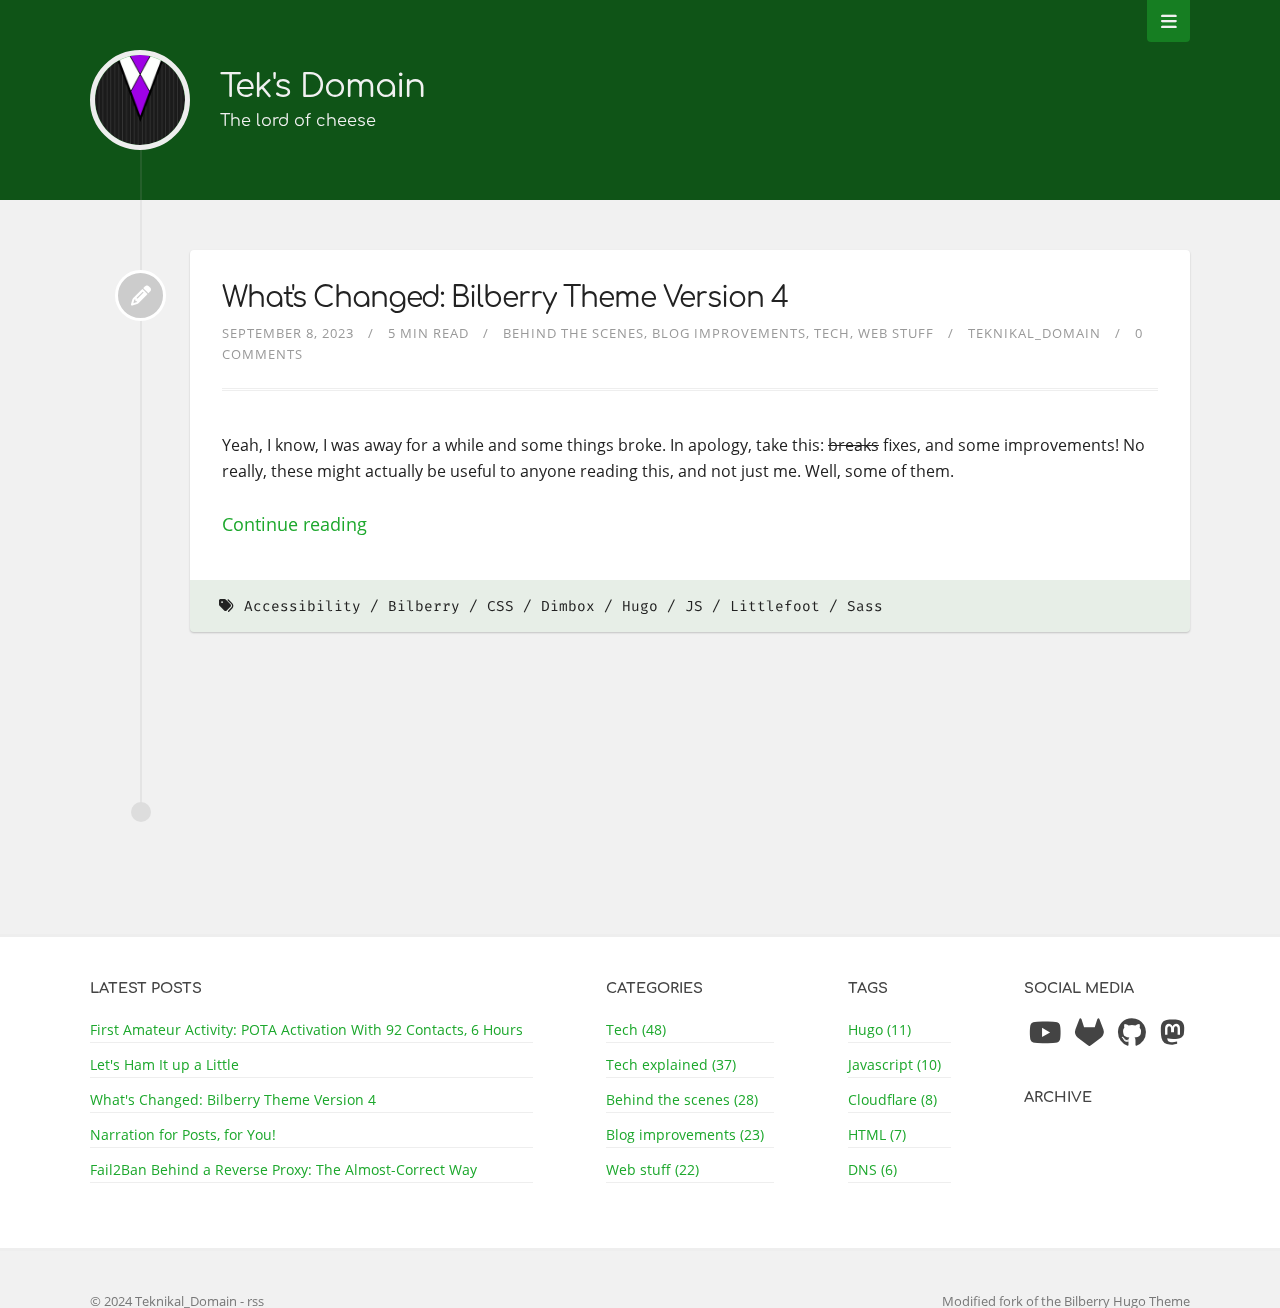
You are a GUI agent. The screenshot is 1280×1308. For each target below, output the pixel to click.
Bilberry (424, 606)
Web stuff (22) (652, 1169)
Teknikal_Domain (1034, 333)
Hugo (640, 606)
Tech (832, 333)
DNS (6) (872, 1169)
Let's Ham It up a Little (164, 1064)
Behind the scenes (573, 333)
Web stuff (896, 333)
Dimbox (568, 606)
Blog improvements (729, 333)
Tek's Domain (322, 86)
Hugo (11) (879, 1029)
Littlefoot (775, 606)
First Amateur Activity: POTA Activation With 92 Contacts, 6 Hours (306, 1029)
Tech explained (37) (671, 1064)
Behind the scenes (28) (682, 1099)
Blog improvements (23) (685, 1134)
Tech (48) (636, 1029)
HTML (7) (877, 1134)
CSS (500, 606)
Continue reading (294, 524)
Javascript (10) (894, 1064)
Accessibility (302, 606)
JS (694, 606)
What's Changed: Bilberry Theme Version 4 (505, 298)
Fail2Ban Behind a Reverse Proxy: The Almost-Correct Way (283, 1169)
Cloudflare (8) (892, 1099)
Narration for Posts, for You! (183, 1134)
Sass (865, 606)
